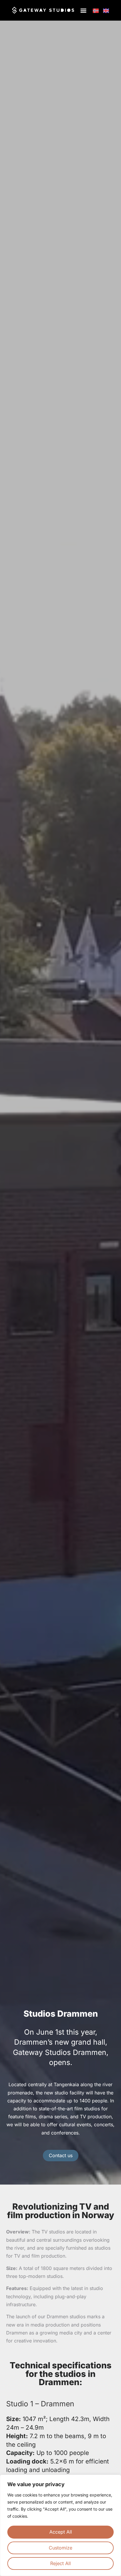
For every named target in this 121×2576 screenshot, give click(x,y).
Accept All (61, 2532)
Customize (60, 2548)
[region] (60, 2525)
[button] (84, 10)
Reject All (60, 2563)
